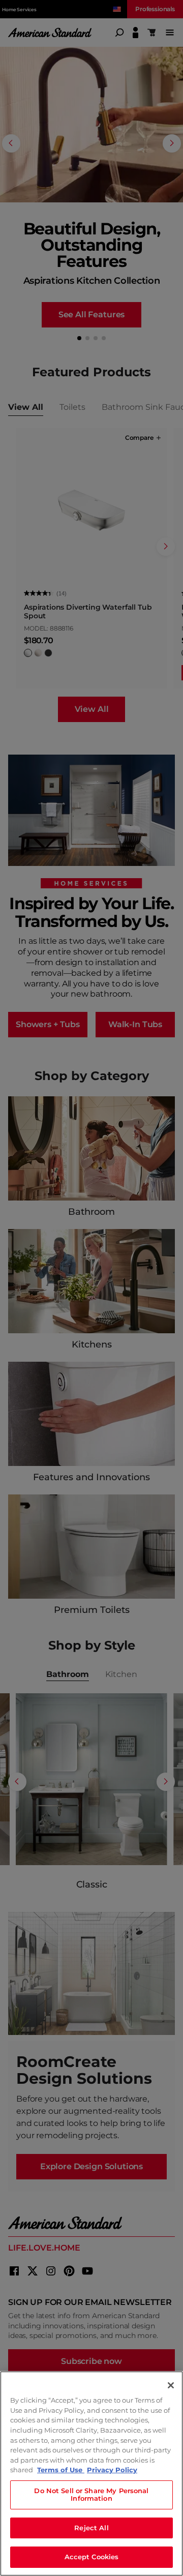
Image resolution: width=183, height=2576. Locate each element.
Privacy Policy (112, 2470)
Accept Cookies (92, 2557)
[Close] (171, 2385)
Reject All (91, 2528)
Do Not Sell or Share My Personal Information (91, 2495)
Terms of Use (61, 2470)
